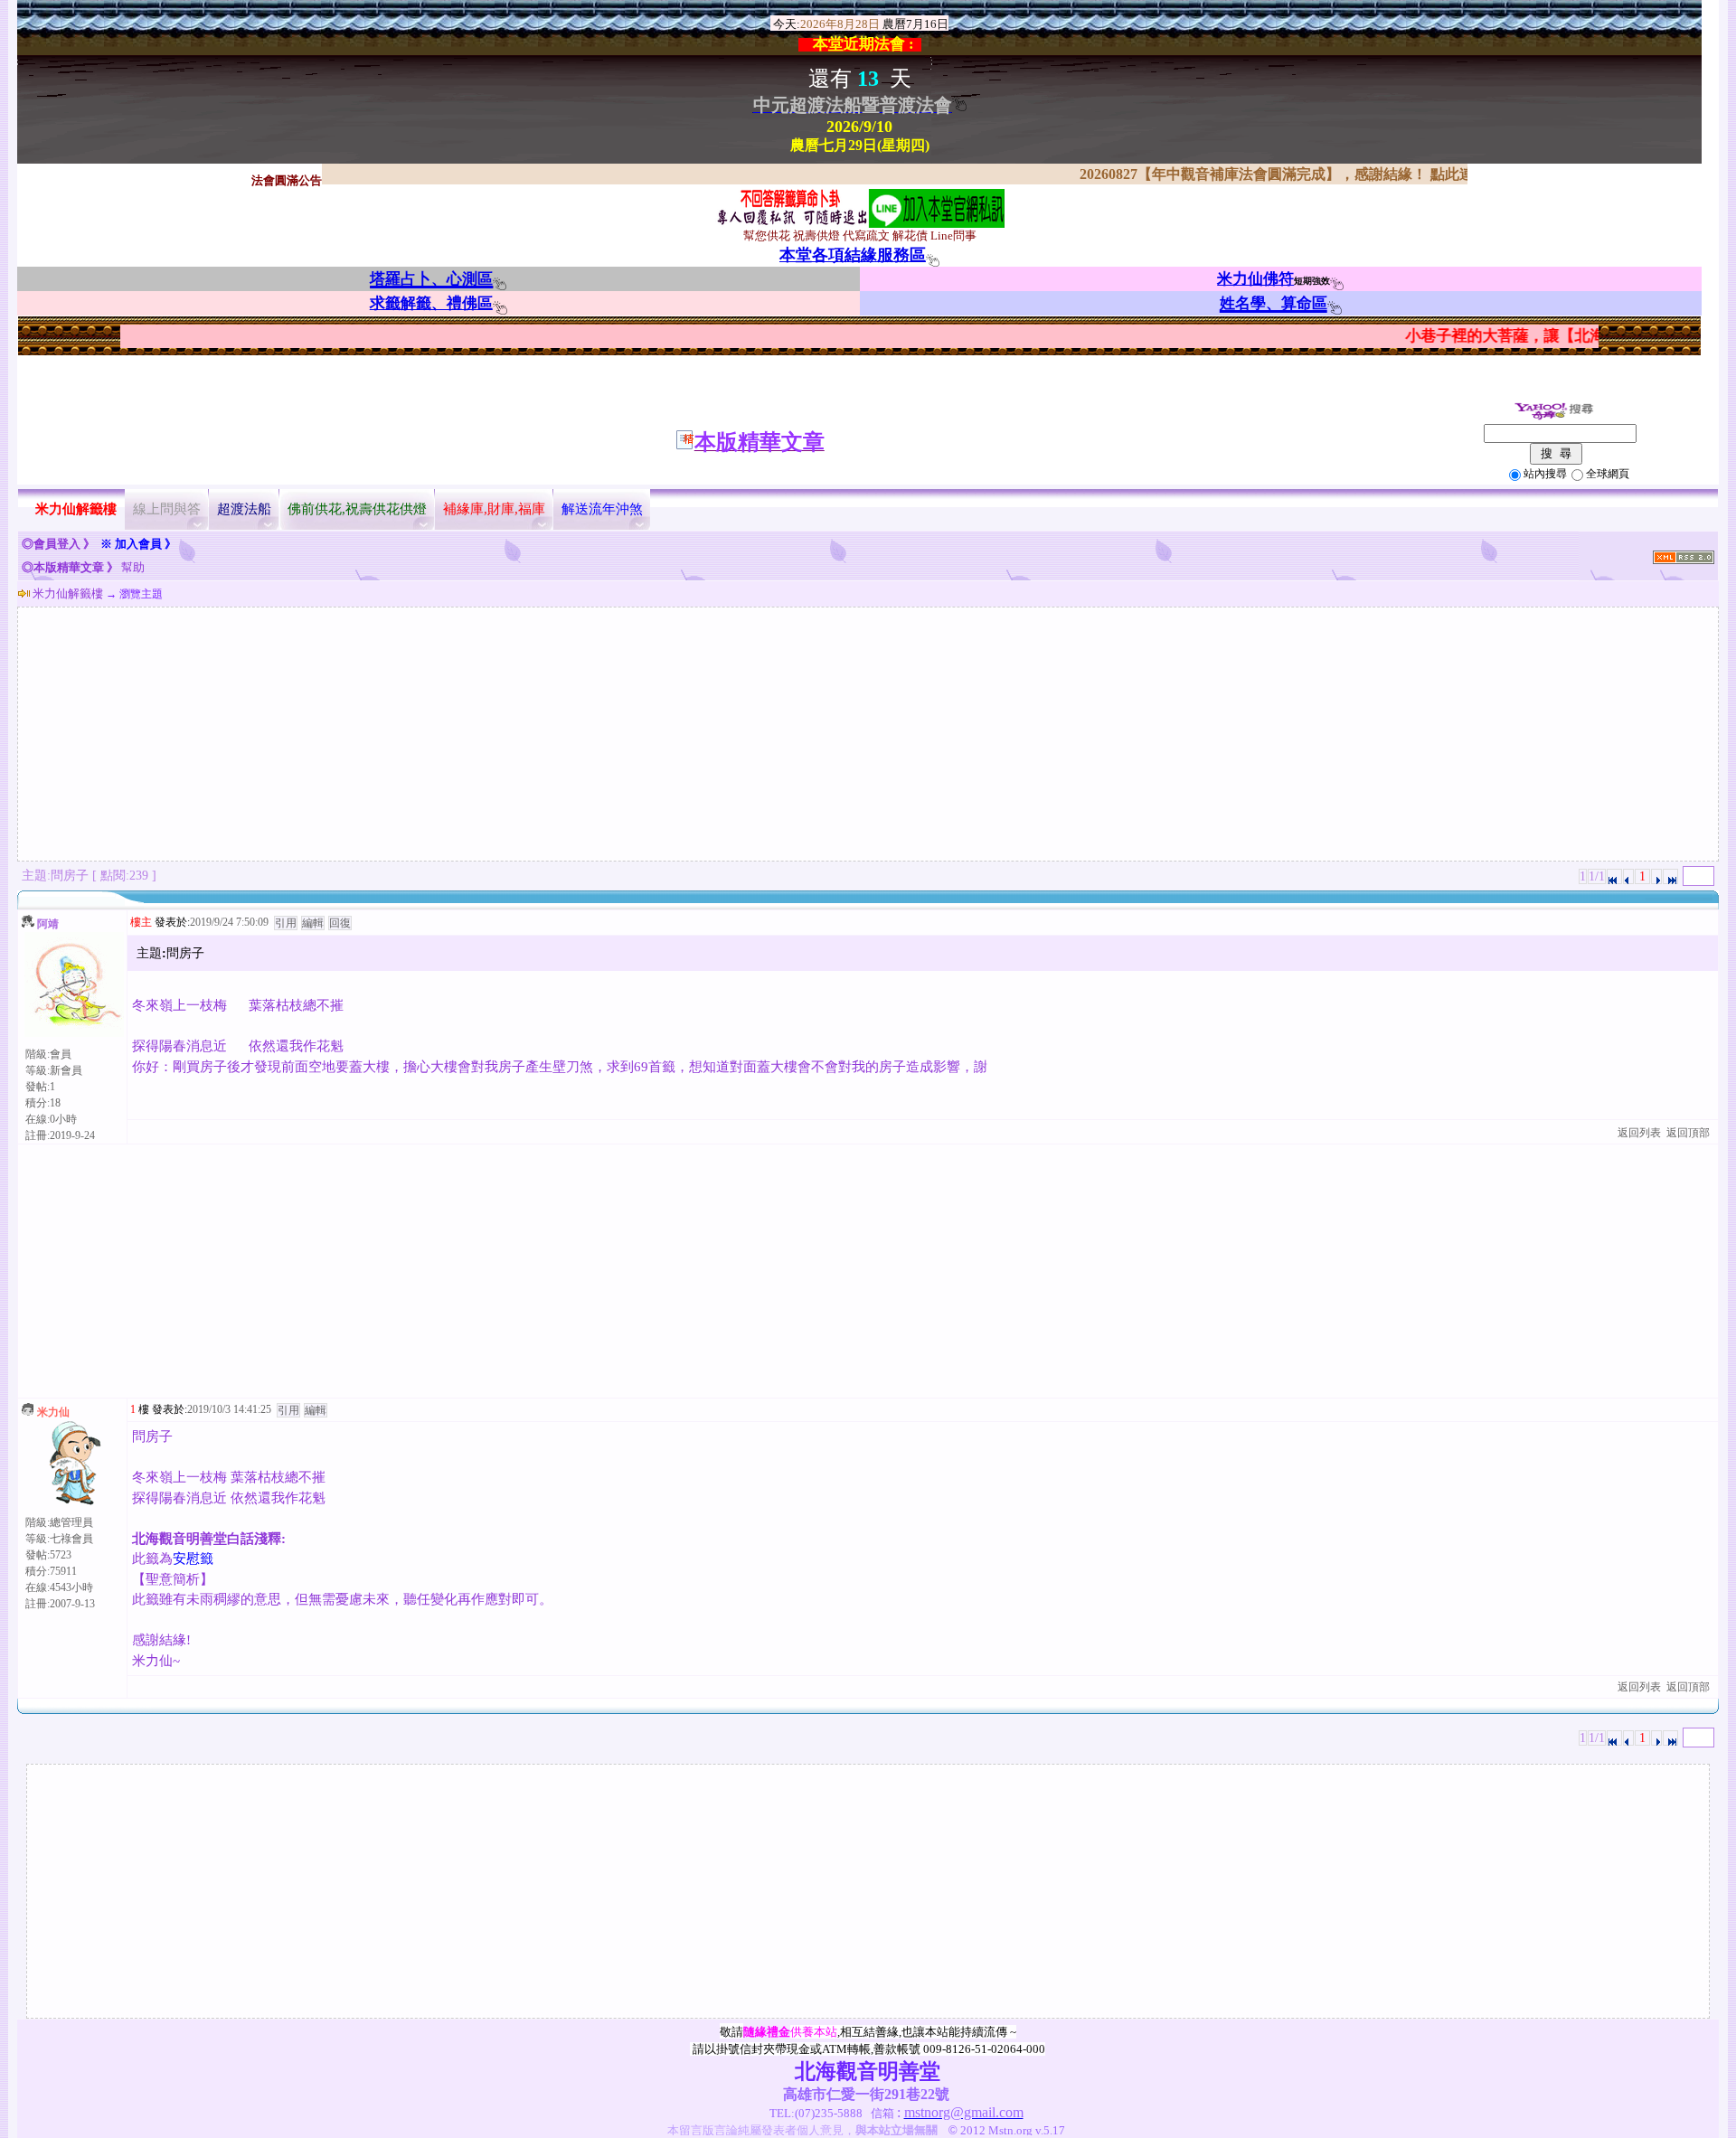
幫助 (133, 567)
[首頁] (1614, 876)
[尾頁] (1670, 876)
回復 (340, 923)
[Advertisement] (868, 734)
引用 (286, 923)
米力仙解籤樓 (68, 593)
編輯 (313, 923)
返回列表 (1639, 1133)
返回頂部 (1688, 1133)
